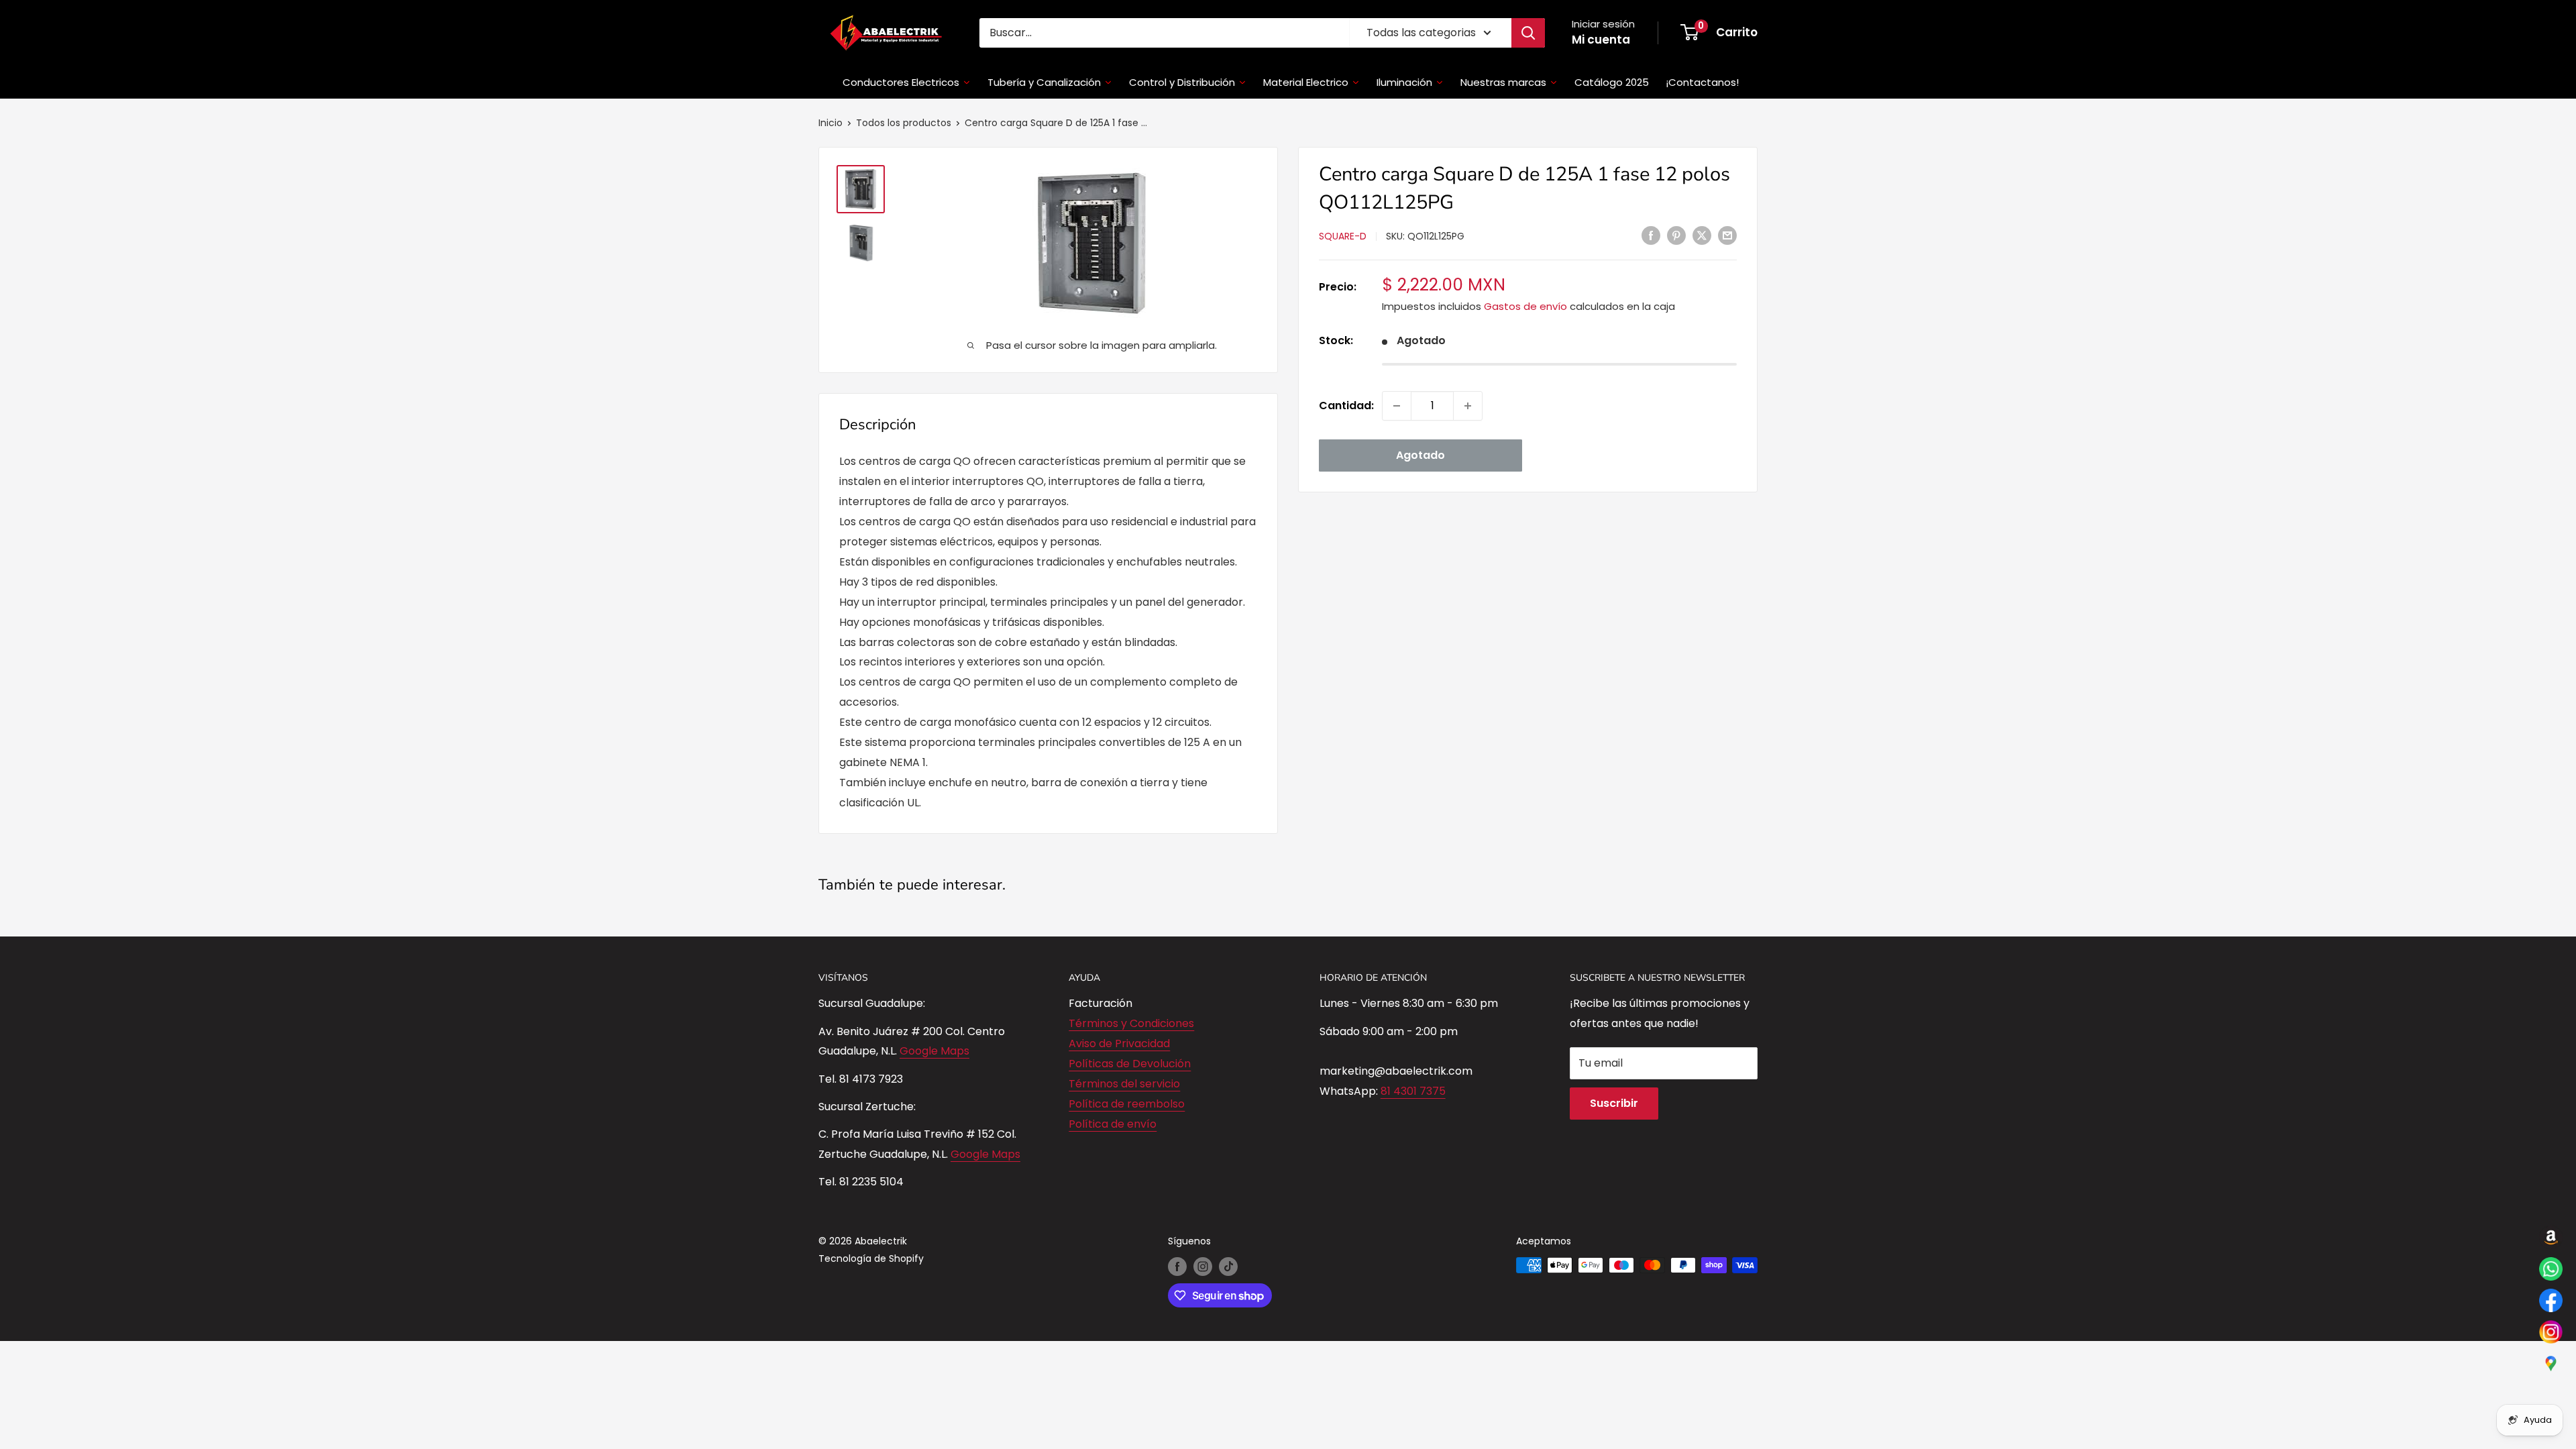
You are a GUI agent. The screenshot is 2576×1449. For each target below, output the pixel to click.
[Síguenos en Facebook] (1177, 1267)
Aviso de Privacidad (1119, 1043)
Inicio (830, 123)
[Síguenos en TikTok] (1228, 1267)
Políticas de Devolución (1130, 1064)
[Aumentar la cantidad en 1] (1468, 406)
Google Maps (934, 1051)
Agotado (1420, 455)
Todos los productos (904, 123)
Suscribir (1614, 1103)
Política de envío (1113, 1124)
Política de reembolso (1127, 1104)
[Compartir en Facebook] (1651, 235)
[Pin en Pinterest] (1676, 235)
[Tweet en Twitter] (1702, 235)
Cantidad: (1346, 406)
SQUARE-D (1343, 236)
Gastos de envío (1525, 306)
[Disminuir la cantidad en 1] (1397, 406)
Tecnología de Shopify (871, 1258)
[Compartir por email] (1727, 235)
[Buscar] (1528, 33)
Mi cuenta (1601, 40)
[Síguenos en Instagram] (1203, 1267)
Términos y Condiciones (1131, 1023)
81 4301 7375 (1413, 1091)
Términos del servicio (1124, 1084)
